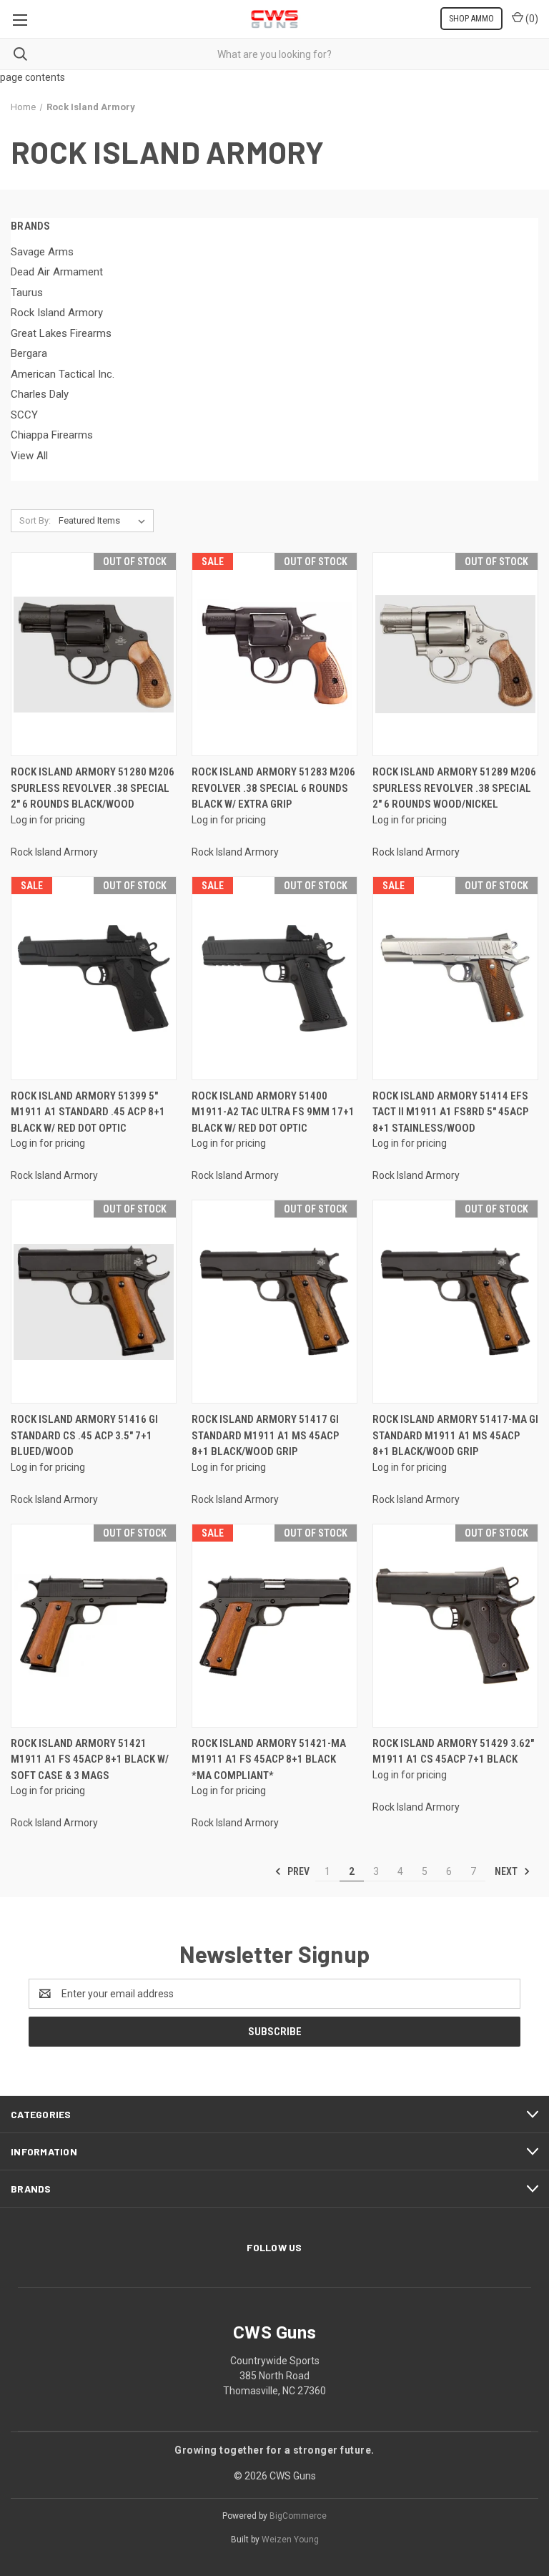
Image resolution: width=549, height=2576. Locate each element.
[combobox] (274, 54)
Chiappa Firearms (52, 435)
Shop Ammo (471, 19)
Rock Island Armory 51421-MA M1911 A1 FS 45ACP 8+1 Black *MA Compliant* (269, 1759)
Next (507, 1871)
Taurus (27, 293)
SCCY (24, 415)
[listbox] (105, 521)
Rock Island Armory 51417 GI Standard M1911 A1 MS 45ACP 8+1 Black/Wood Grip (265, 1435)
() (531, 19)
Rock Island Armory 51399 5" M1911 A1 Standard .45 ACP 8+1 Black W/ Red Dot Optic (88, 1112)
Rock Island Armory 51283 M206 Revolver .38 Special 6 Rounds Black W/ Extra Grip (273, 788)
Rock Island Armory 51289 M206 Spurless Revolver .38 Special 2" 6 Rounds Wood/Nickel (454, 788)
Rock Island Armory (57, 313)
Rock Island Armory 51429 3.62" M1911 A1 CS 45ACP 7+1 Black (453, 1752)
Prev (297, 1871)
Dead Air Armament (57, 272)
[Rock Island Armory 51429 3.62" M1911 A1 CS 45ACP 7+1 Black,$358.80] (455, 1625)
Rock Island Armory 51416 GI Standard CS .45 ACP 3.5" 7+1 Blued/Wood (84, 1435)
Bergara (29, 353)
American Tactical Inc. (63, 374)
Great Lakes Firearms (61, 333)
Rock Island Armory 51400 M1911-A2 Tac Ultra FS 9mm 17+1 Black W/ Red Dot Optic (273, 1112)
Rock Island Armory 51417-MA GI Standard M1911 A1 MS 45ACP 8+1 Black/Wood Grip (455, 1435)
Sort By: (35, 520)
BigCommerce (298, 2516)
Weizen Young (290, 2540)
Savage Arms (42, 252)
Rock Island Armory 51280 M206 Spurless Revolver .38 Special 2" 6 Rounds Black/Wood (93, 788)
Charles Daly (40, 394)
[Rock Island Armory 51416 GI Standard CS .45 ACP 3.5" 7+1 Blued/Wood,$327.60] (94, 1302)
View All (29, 456)
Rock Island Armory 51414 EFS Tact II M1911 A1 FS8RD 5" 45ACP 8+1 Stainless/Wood (450, 1112)
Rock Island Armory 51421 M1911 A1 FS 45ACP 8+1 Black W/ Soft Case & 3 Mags (90, 1759)
